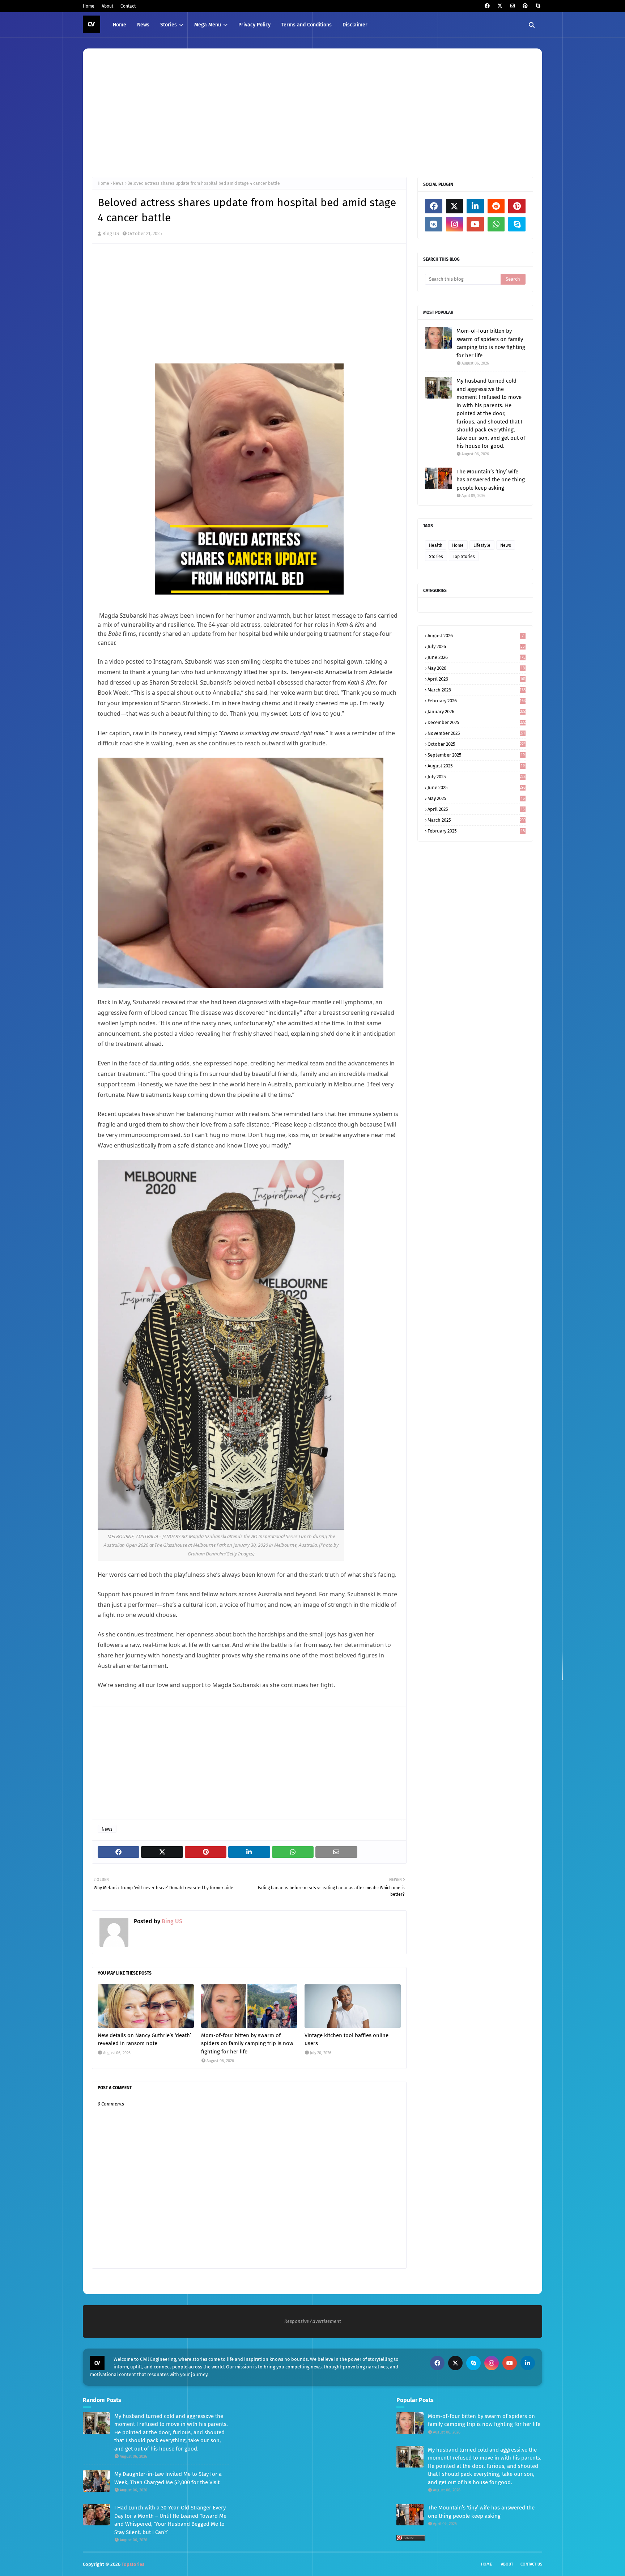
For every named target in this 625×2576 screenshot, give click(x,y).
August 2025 (476, 766)
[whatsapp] (496, 224)
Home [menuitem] (120, 25)
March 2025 (477, 820)
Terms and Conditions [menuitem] (307, 25)
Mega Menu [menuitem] (208, 25)
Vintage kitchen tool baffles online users (346, 2039)
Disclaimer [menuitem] (355, 25)
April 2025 (476, 809)
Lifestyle (482, 545)
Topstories (133, 2564)
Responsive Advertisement (313, 2321)
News (118, 183)
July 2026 (476, 646)
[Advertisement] (309, 112)
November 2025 (477, 733)
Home (89, 6)
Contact (128, 6)
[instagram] (512, 6)
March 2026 (477, 690)
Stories (436, 557)
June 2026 (477, 657)
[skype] (538, 6)
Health (436, 545)
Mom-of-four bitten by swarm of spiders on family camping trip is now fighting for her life (247, 2043)
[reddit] (496, 206)
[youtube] (475, 224)
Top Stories (464, 557)
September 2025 (476, 755)
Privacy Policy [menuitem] (254, 25)
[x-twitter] (500, 6)
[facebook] (487, 6)
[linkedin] (475, 206)
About (107, 6)
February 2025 (476, 831)
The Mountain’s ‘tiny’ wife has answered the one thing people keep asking (491, 480)
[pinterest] (525, 6)
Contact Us (531, 2564)
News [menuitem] (143, 25)
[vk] (434, 224)
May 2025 (476, 798)
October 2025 (477, 744)
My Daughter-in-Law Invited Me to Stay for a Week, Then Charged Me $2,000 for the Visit (168, 2478)
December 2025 (477, 722)
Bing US (111, 233)
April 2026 (477, 679)
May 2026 (476, 668)
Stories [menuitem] (169, 25)
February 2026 (477, 701)
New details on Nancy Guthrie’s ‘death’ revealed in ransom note (144, 2039)
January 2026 (477, 712)
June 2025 (477, 787)
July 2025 (477, 777)
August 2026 (476, 636)
